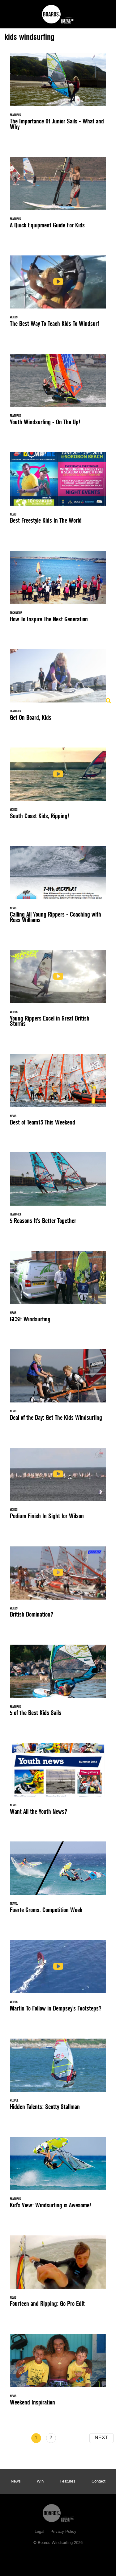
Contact (99, 2482)
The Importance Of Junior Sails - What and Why (58, 95)
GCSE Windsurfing (58, 1290)
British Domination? (58, 1586)
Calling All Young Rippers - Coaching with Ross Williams (58, 888)
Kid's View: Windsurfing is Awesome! (58, 2176)
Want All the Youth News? (58, 1782)
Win (40, 2482)
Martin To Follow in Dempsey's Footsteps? (58, 1979)
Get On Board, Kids (58, 688)
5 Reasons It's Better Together (58, 1192)
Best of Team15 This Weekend (58, 1093)
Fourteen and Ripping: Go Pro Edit (58, 2275)
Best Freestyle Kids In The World (58, 492)
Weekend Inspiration (58, 2373)
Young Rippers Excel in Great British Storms (58, 992)
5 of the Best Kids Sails (58, 1684)
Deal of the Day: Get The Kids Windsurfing (58, 1388)
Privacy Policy (63, 2532)
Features (68, 2482)
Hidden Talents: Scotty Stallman (58, 2078)
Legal (39, 2532)
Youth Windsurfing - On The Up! (58, 393)
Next (101, 2438)
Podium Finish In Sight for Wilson (58, 1487)
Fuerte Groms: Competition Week (58, 1881)
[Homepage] (58, 2512)
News (16, 2482)
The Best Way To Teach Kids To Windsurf (58, 295)
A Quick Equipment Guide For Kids (58, 196)
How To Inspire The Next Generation (58, 590)
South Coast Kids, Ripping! (58, 787)
